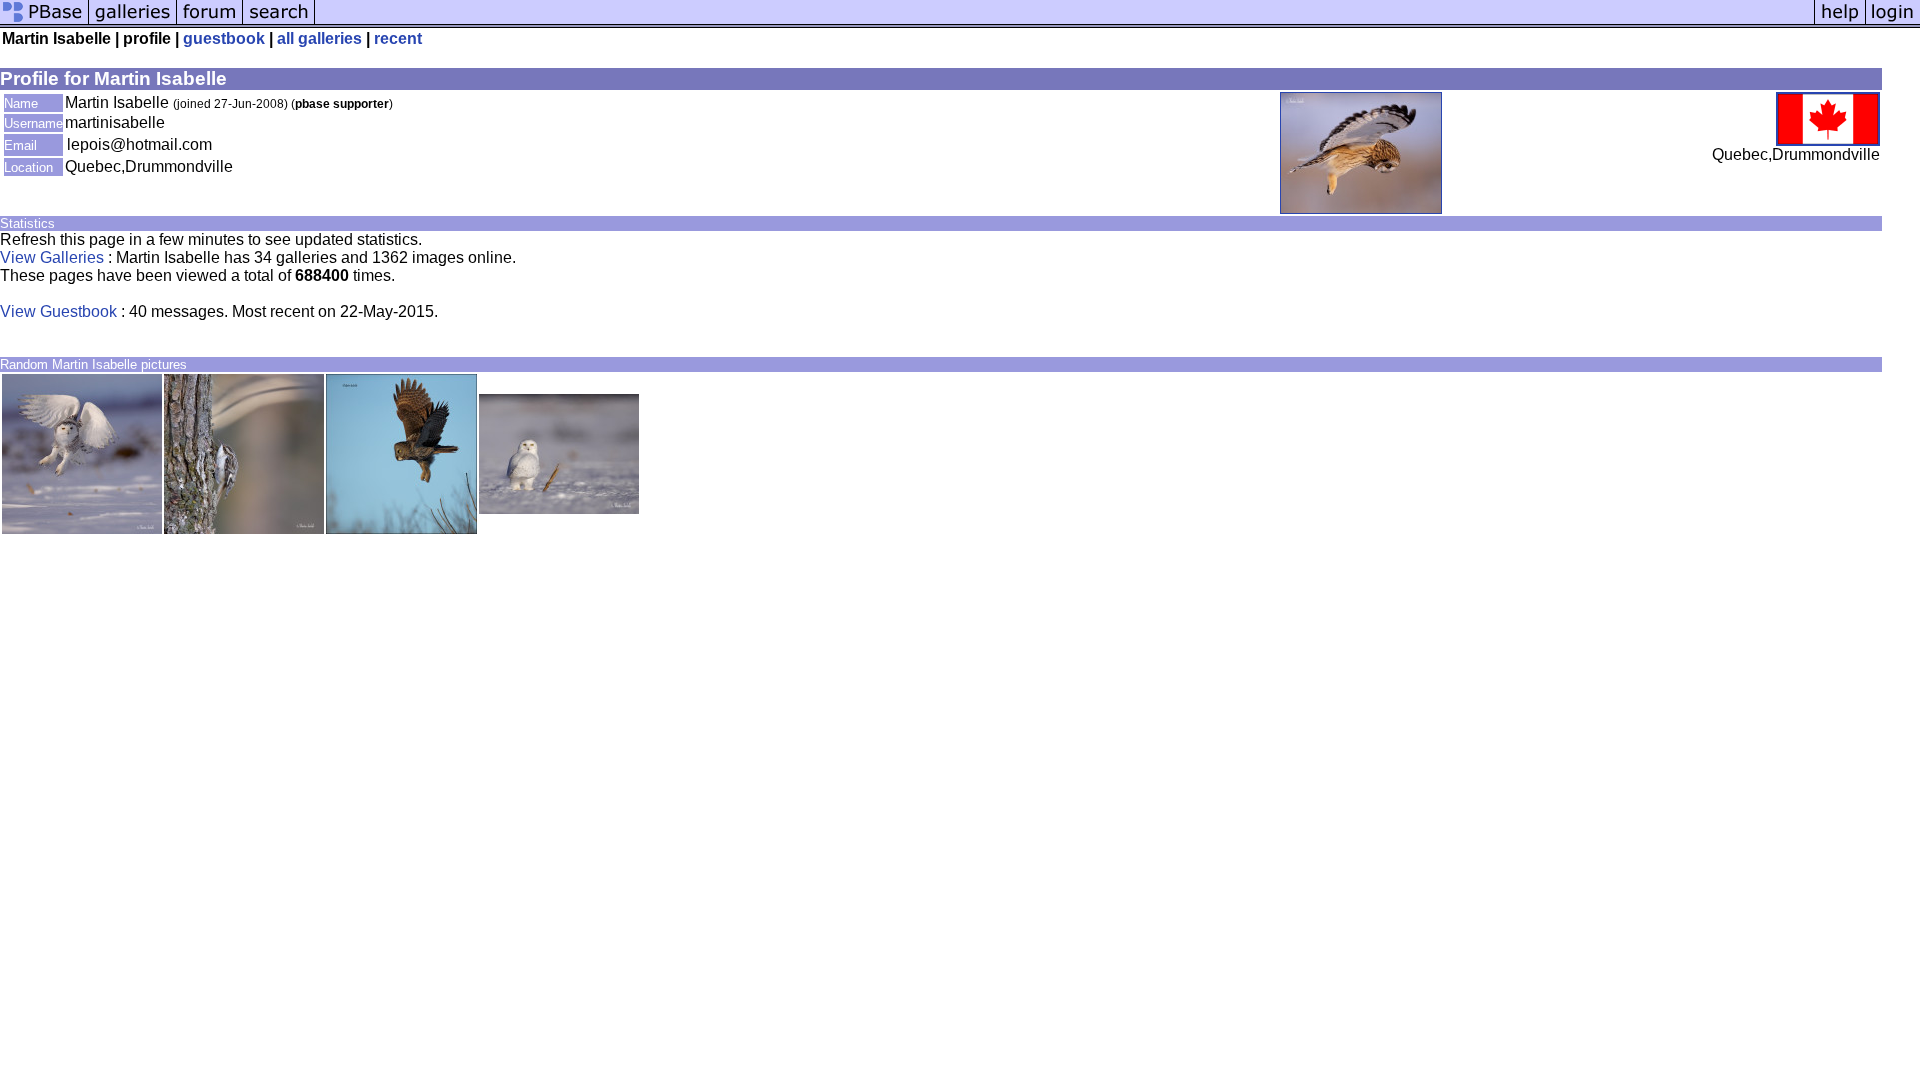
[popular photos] (1064, 22)
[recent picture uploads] (133, 22)
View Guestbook (58, 311)
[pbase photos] (44, 22)
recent (398, 38)
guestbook (224, 38)
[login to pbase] (1893, 22)
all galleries (319, 38)
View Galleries (52, 257)
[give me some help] (1840, 22)
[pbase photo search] (279, 22)
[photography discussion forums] (210, 22)
